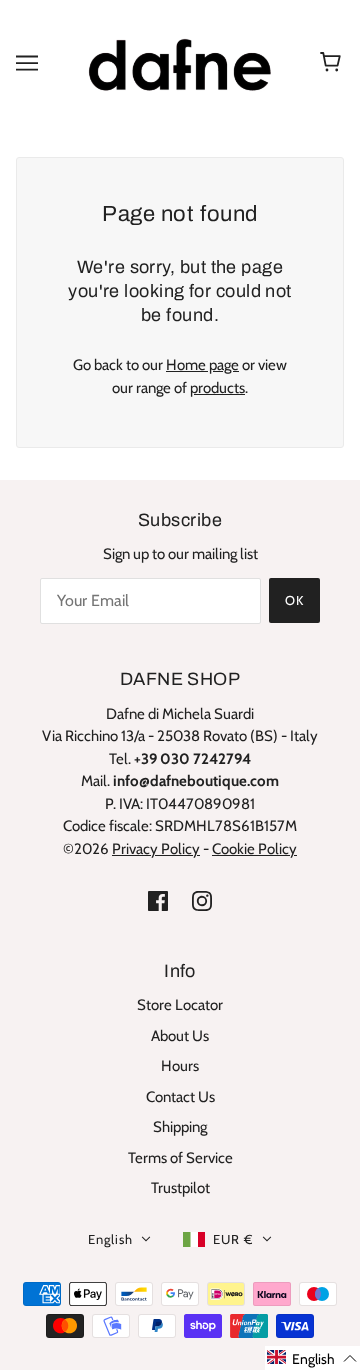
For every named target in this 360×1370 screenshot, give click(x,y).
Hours (180, 1066)
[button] (312, 1358)
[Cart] (333, 63)
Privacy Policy (156, 849)
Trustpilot (180, 1188)
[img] (158, 900)
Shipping (180, 1127)
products (217, 388)
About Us (180, 1036)
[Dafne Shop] (180, 61)
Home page (202, 365)
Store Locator (180, 1005)
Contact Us (180, 1097)
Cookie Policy (254, 849)
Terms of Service (180, 1158)
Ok (294, 600)
